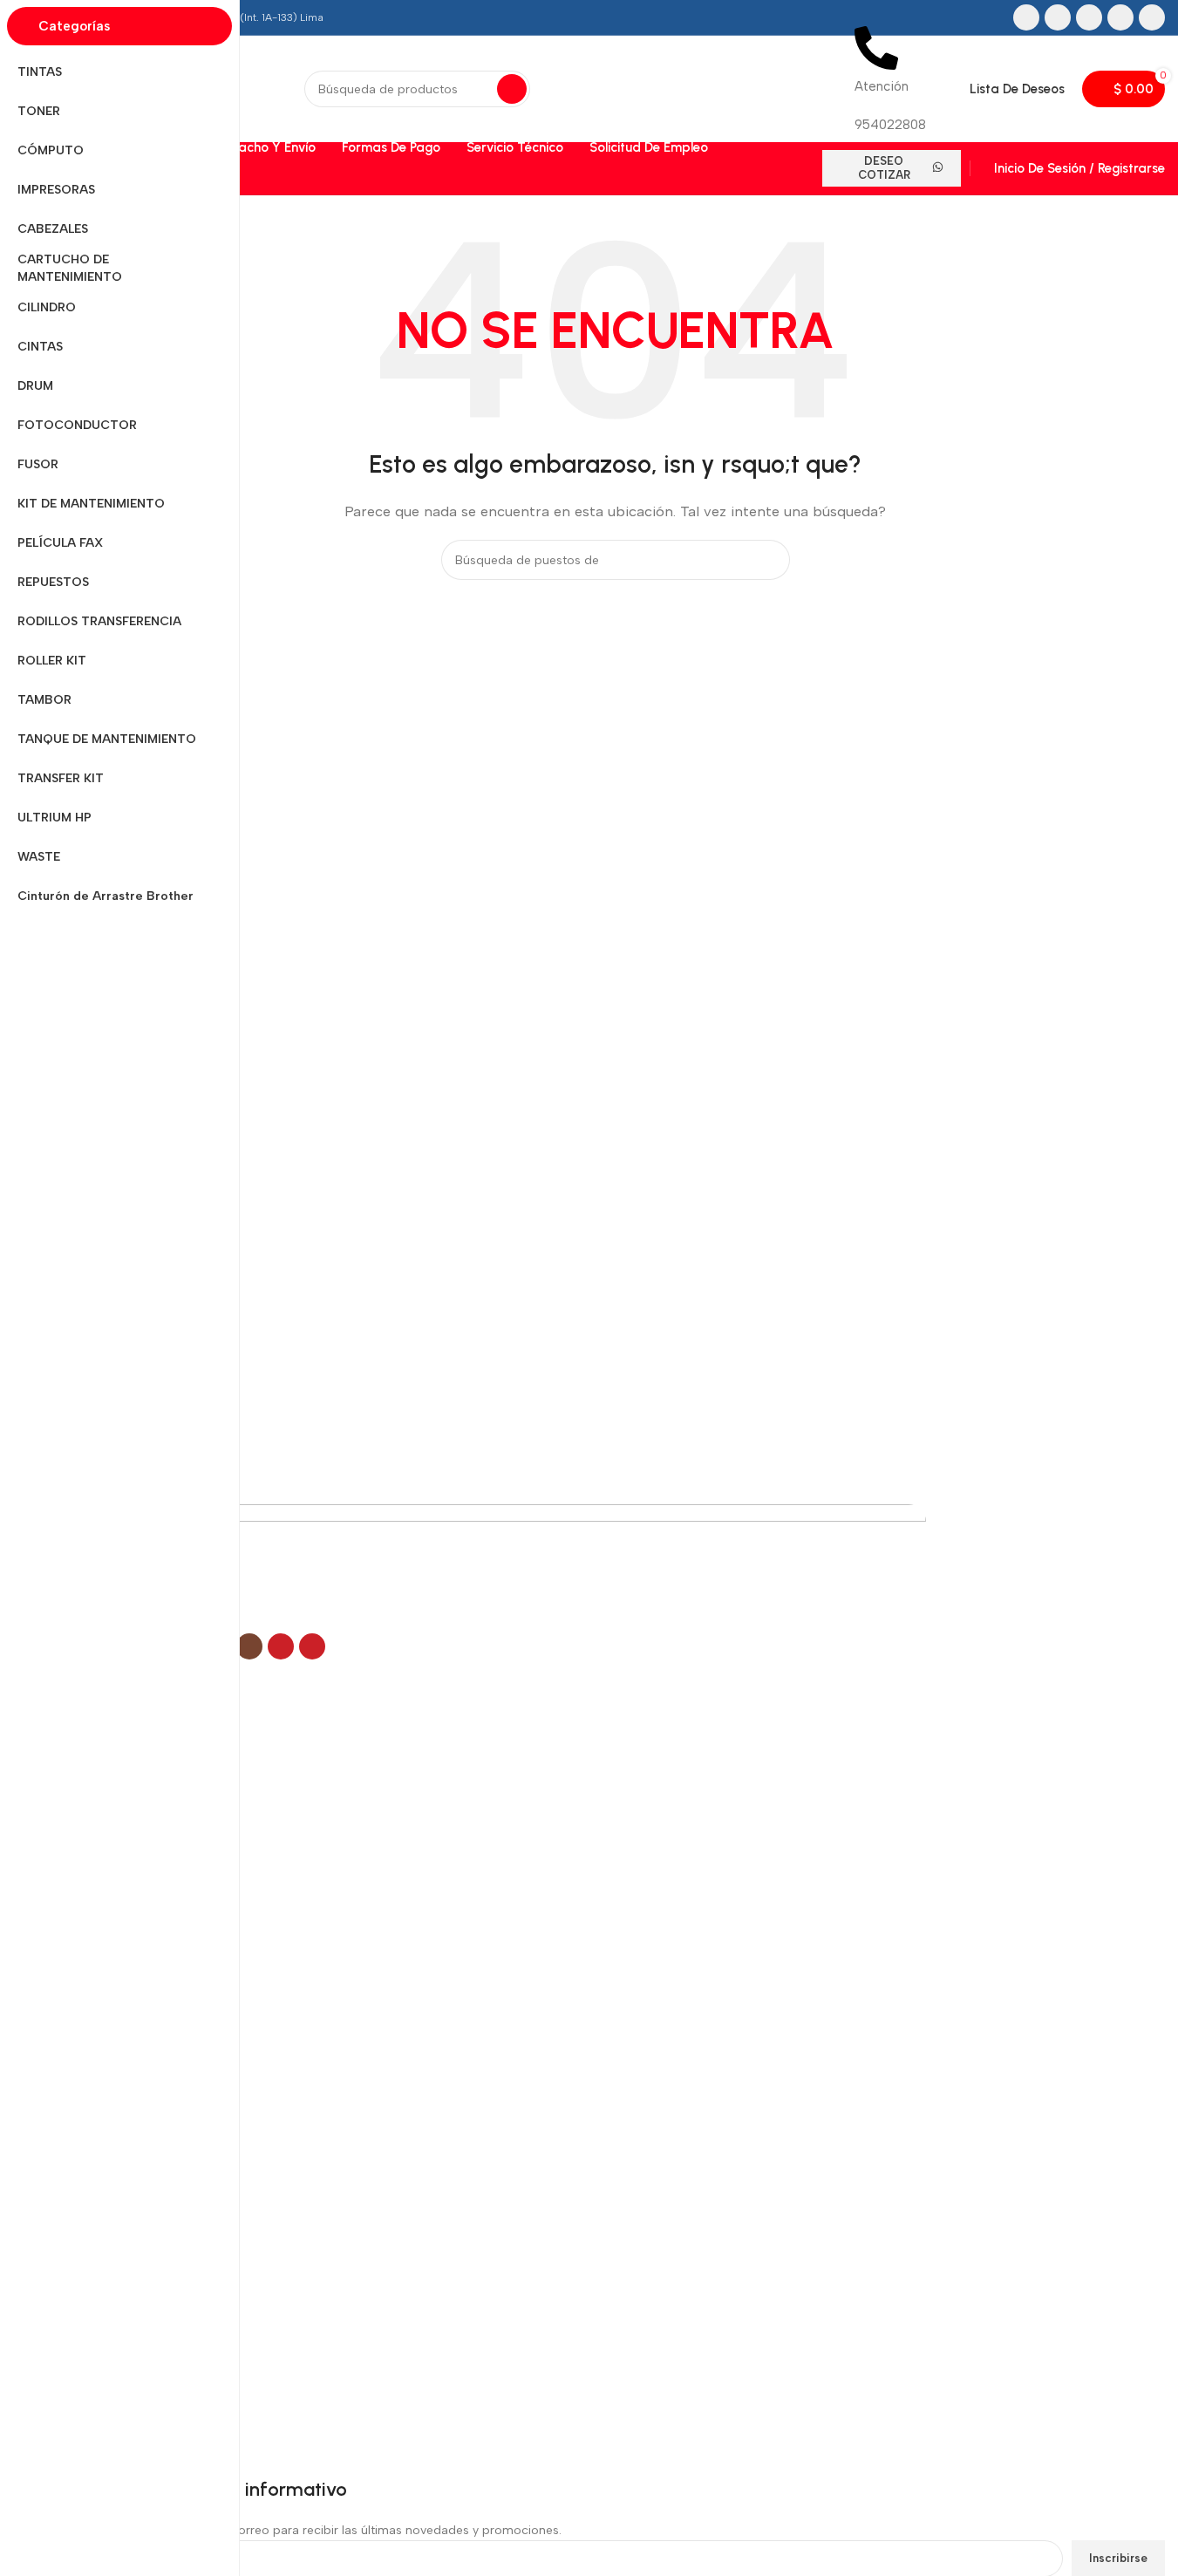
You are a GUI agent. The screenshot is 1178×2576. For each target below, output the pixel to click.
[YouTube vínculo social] (1120, 17)
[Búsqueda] (512, 89)
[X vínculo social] (1058, 17)
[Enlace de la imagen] (496, 1568)
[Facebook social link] (1026, 17)
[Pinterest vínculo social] (1152, 17)
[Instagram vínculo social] (1089, 17)
